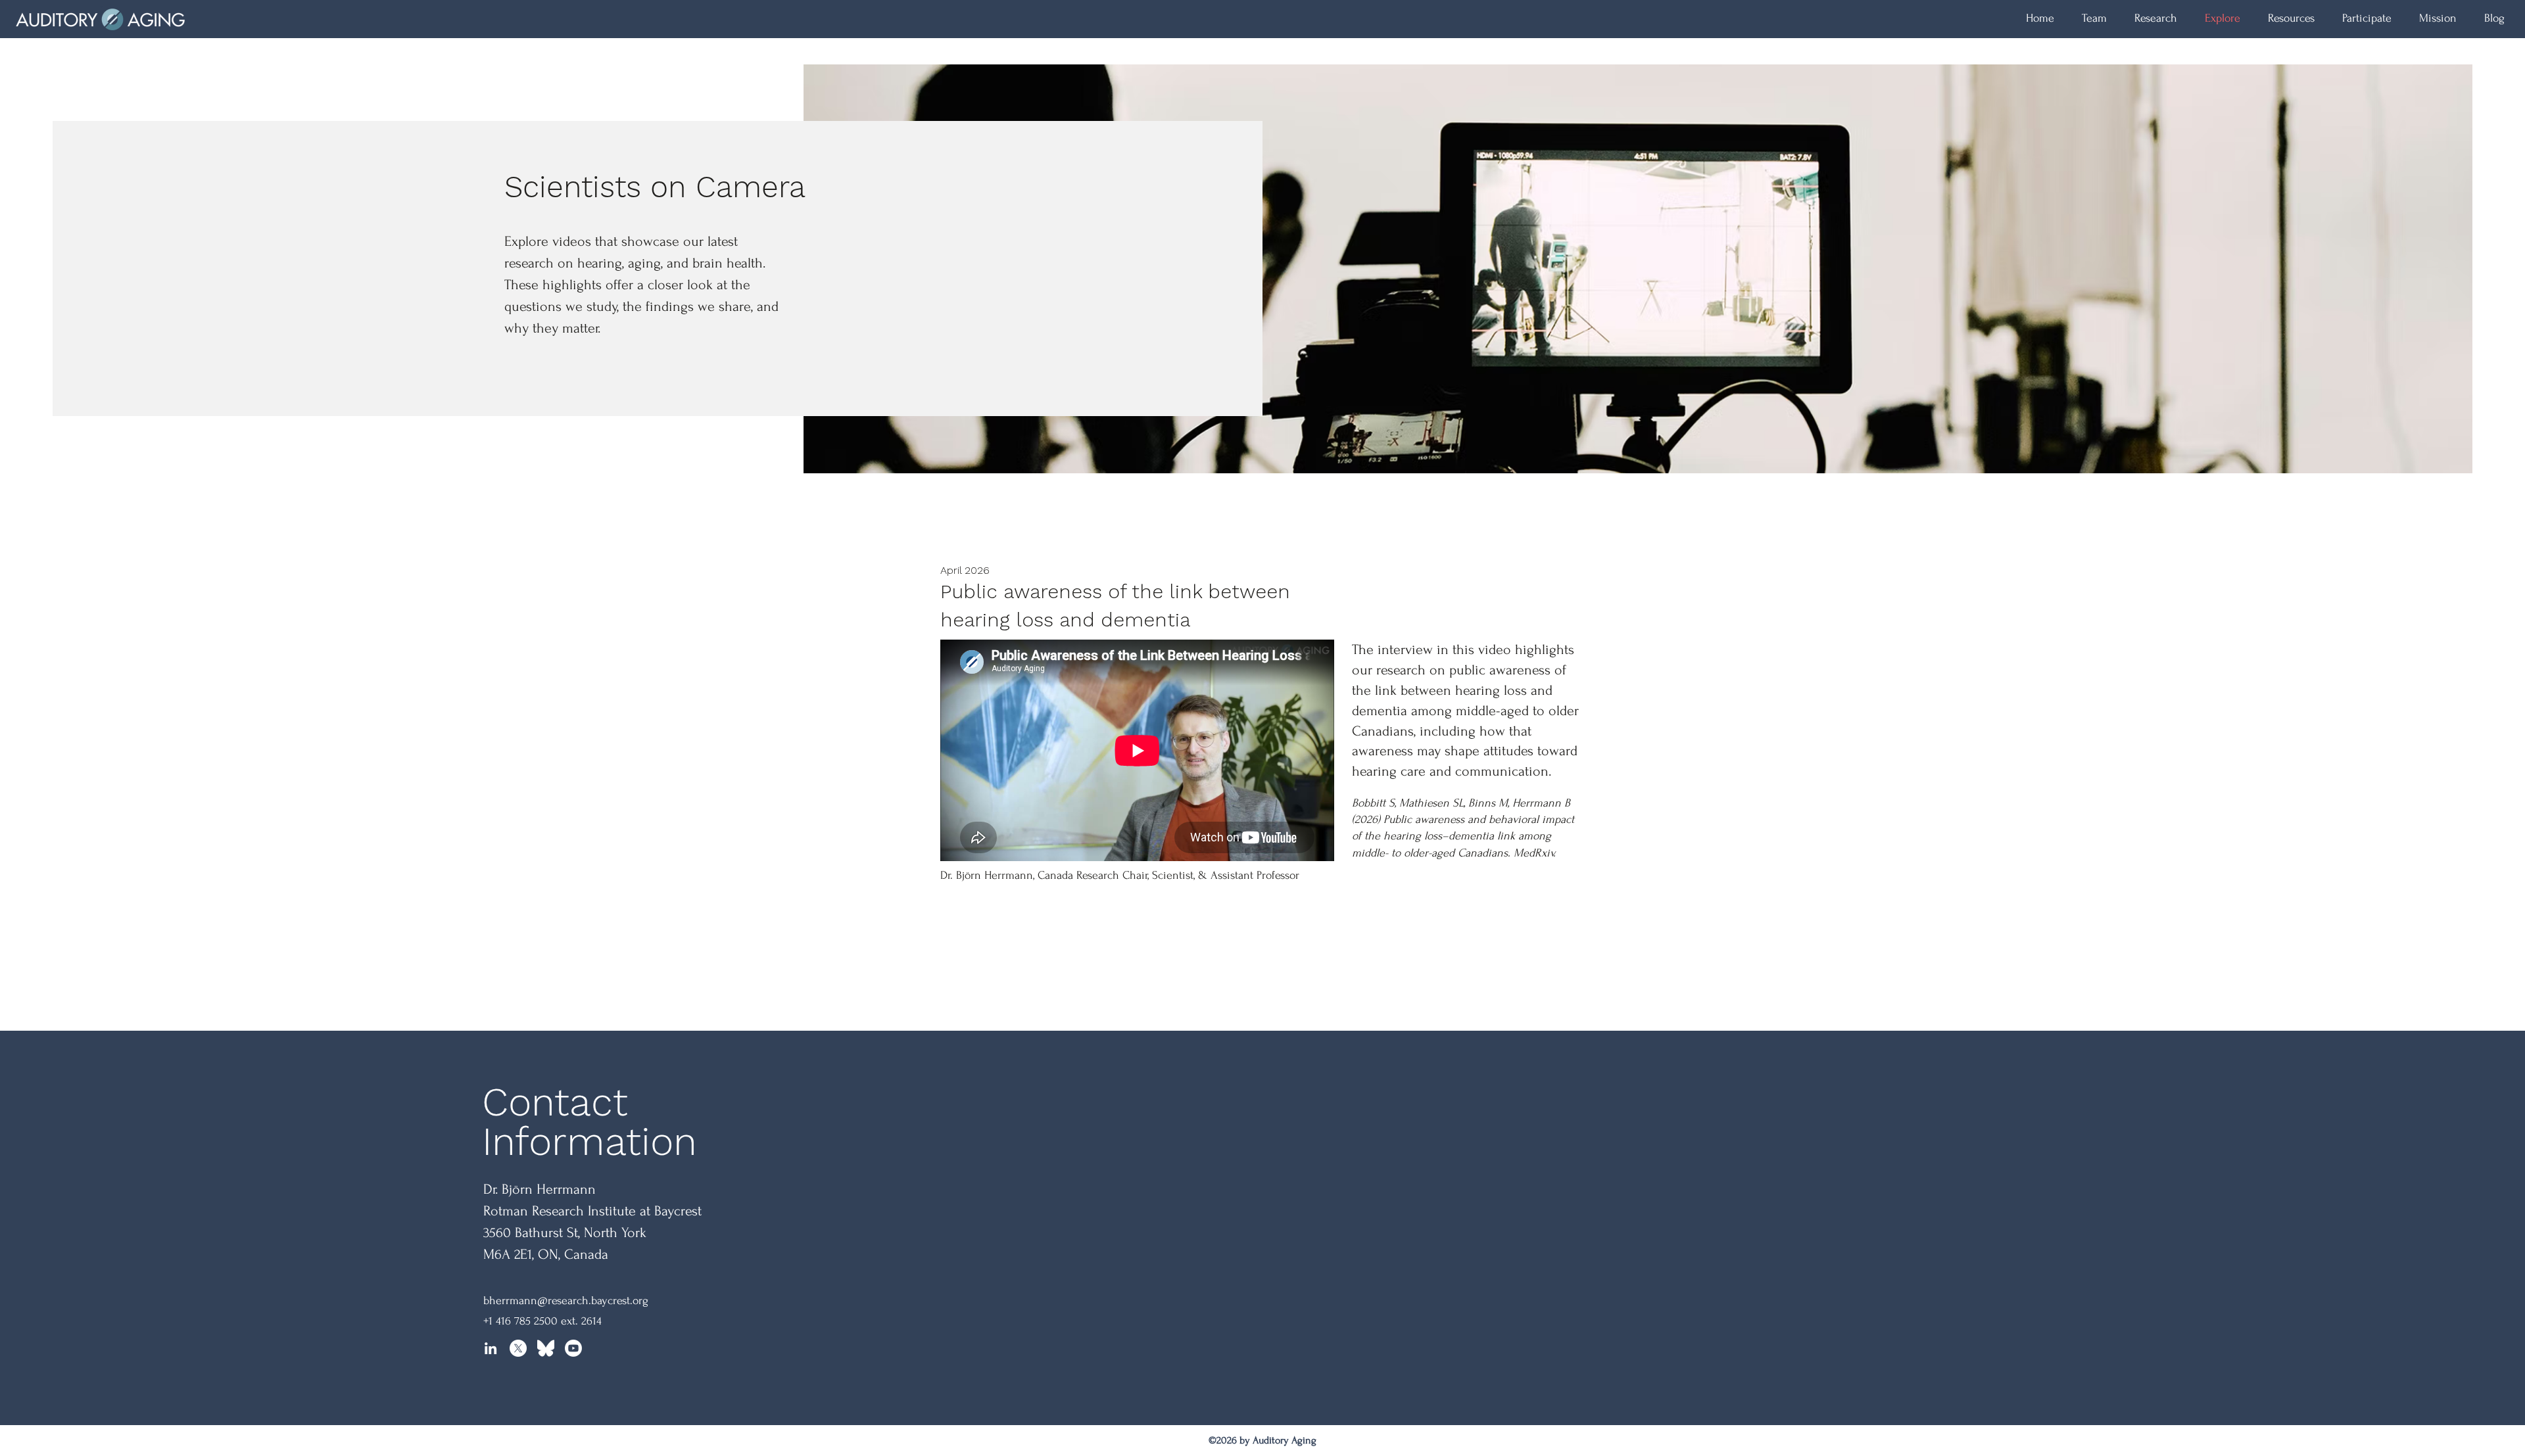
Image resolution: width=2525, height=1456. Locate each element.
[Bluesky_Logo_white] (546, 1348)
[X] (518, 1348)
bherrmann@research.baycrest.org (566, 1301)
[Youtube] (573, 1348)
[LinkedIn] (491, 1348)
